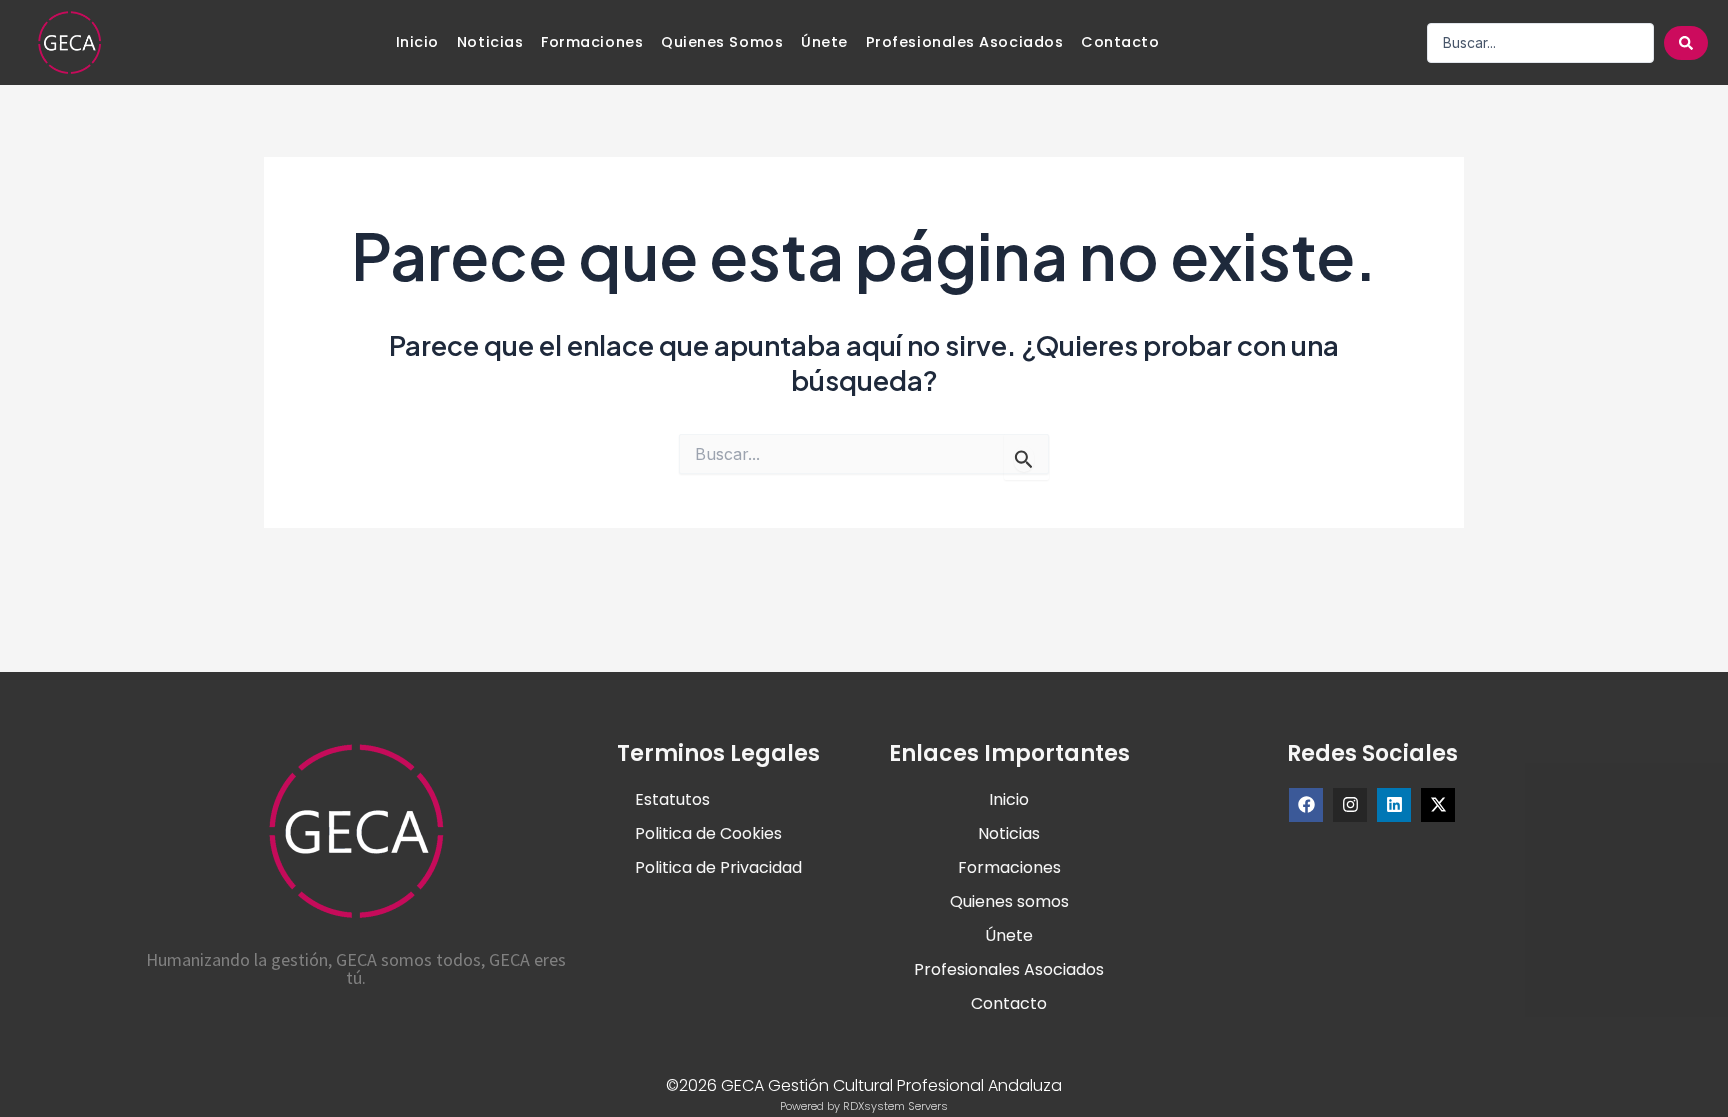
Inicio (417, 42)
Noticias (490, 42)
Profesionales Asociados (964, 42)
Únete (824, 42)
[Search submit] (1686, 43)
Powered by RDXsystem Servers (864, 1106)
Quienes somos (722, 42)
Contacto (1120, 42)
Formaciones (592, 42)
